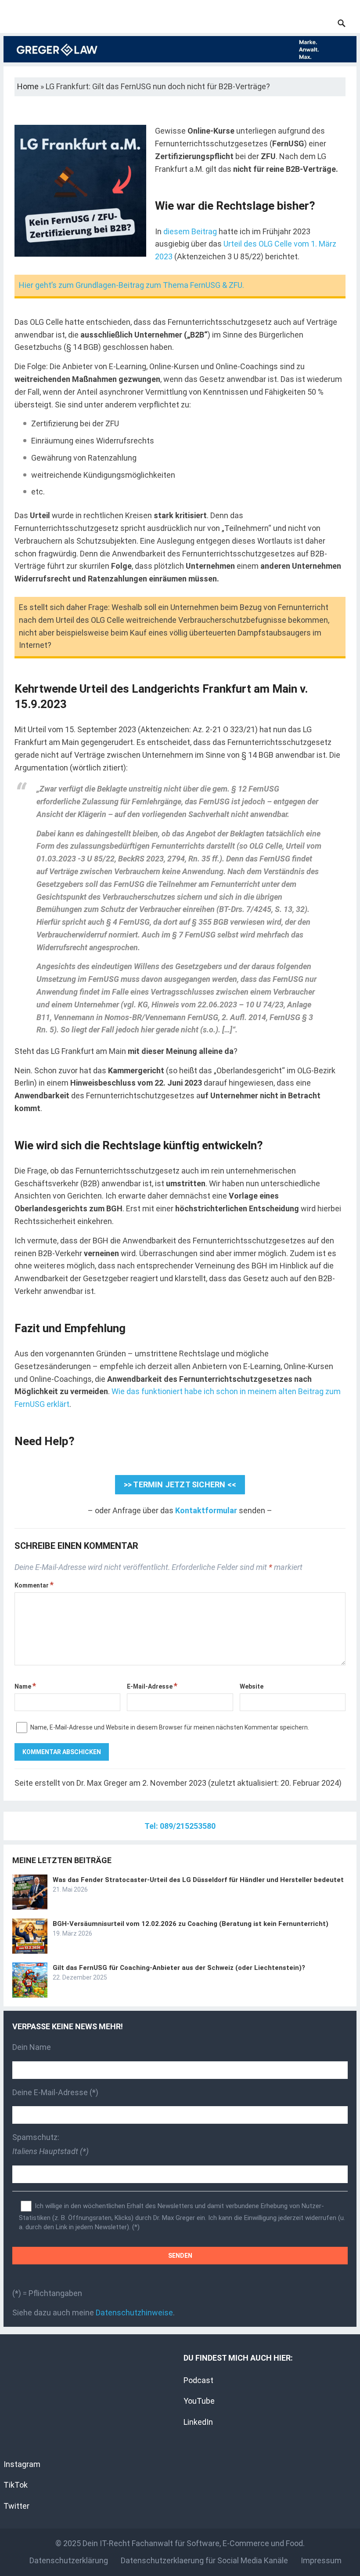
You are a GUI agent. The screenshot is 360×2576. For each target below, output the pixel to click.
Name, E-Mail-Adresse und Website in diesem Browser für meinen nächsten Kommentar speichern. (170, 1727)
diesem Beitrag (190, 231)
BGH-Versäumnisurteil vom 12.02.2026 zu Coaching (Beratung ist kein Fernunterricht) (191, 1924)
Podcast (198, 2380)
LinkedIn (198, 2422)
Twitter (16, 2506)
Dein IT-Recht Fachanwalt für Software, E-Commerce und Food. (194, 2543)
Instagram (22, 2464)
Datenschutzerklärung (69, 2560)
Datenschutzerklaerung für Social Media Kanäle (204, 2560)
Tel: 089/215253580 (180, 1826)
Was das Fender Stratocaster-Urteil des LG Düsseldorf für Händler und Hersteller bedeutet (198, 1880)
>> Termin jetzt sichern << (180, 1484)
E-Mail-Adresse (152, 1686)
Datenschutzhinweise (134, 2313)
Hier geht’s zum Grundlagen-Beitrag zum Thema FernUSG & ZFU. (131, 285)
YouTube (199, 2401)
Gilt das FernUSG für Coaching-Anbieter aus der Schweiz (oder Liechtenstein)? (179, 1968)
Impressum (321, 2560)
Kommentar (34, 1585)
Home (28, 86)
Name (25, 1686)
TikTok (16, 2485)
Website (252, 1686)
